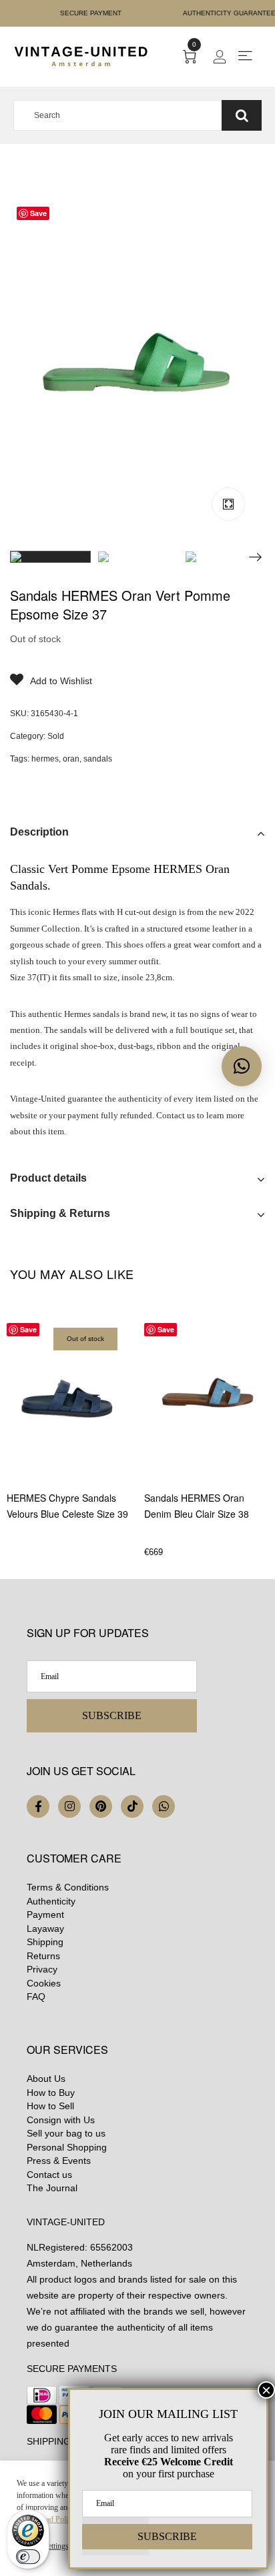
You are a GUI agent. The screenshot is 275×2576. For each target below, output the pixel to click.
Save (38, 213)
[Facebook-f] (38, 1806)
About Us (46, 2079)
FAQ (36, 1997)
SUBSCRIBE (112, 1715)
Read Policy (56, 2519)
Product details (48, 1178)
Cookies (44, 1983)
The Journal (52, 2188)
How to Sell (50, 2106)
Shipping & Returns (60, 1213)
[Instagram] (69, 1806)
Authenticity (51, 1901)
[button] (242, 1066)
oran (71, 759)
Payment (45, 1914)
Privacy (42, 1969)
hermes (45, 759)
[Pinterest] (101, 1806)
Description (39, 832)
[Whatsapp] (164, 1806)
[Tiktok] (132, 1806)
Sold (56, 736)
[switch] (28, 2557)
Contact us (49, 2175)
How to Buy (51, 2093)
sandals (98, 759)
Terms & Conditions (68, 1887)
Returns (43, 1956)
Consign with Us (61, 2120)
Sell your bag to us (66, 2133)
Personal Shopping (67, 2147)
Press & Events (59, 2161)
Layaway (45, 1928)
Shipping (45, 1942)
